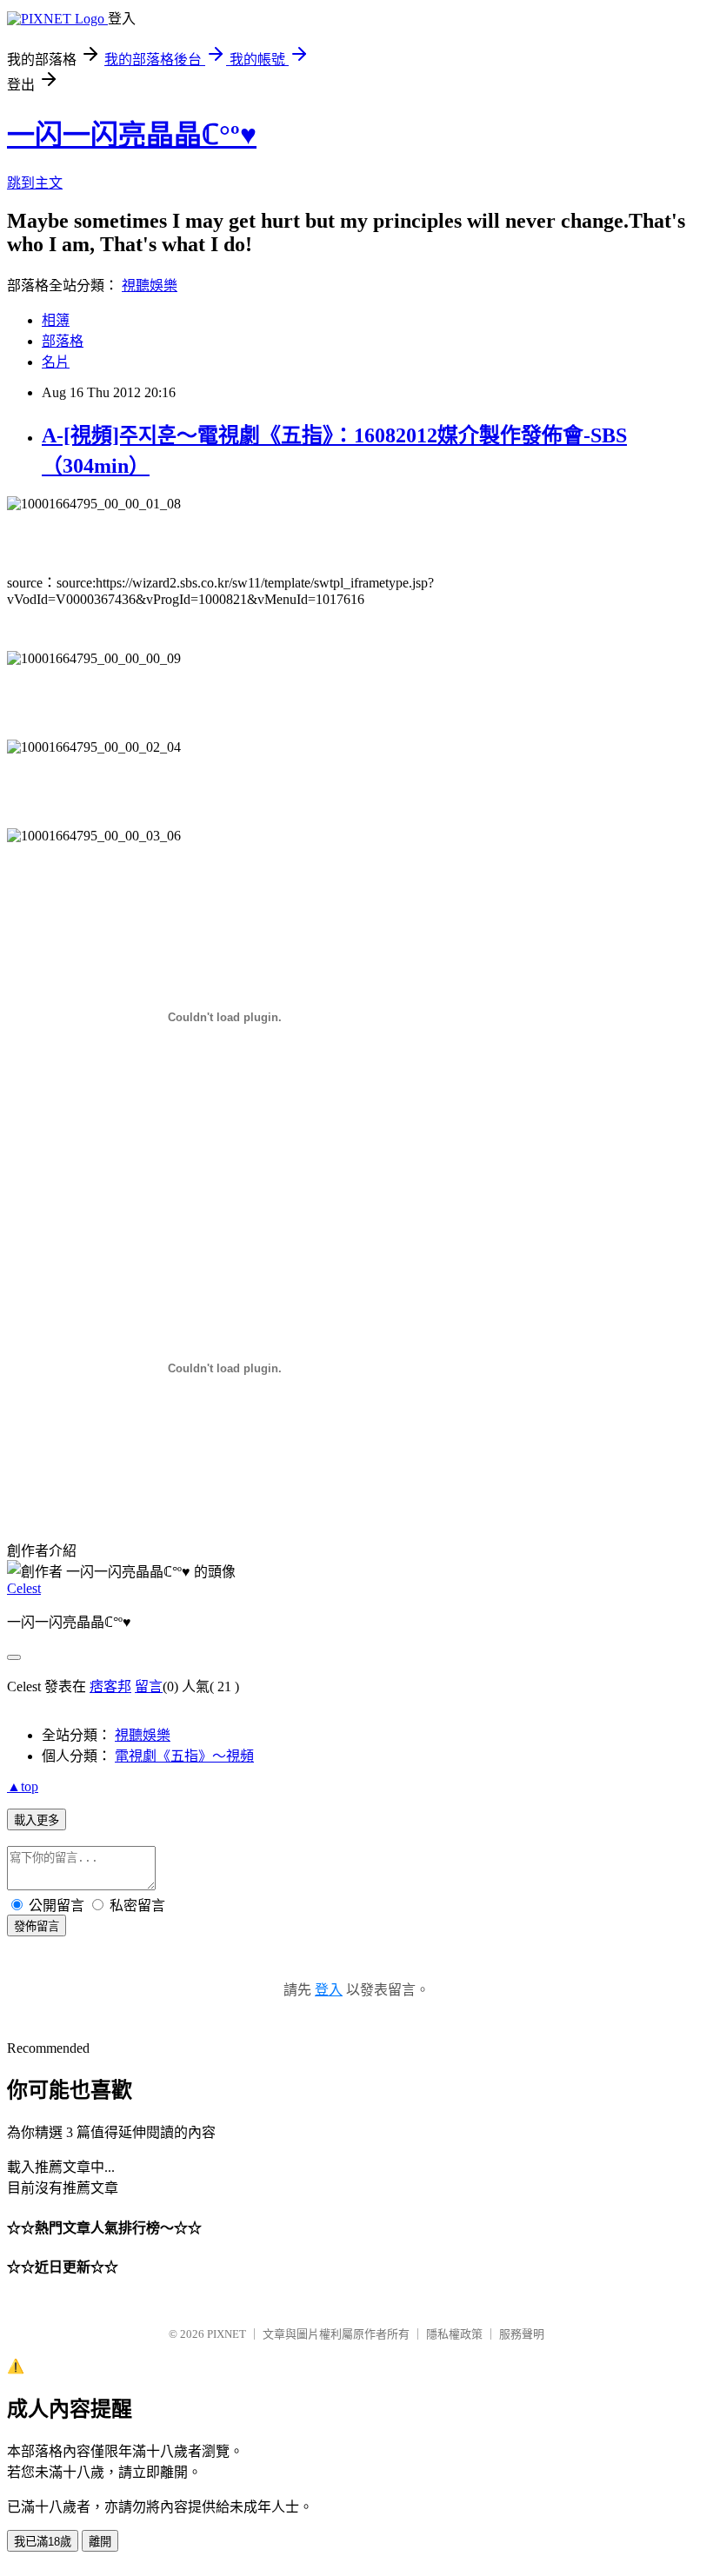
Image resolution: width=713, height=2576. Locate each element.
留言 (149, 1686)
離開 (100, 2542)
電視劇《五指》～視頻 (184, 1756)
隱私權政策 (454, 2334)
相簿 (56, 320)
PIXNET (227, 2334)
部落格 (63, 341)
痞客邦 (110, 1686)
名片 (56, 362)
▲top (23, 1786)
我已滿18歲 (43, 2542)
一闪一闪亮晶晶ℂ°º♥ (132, 135)
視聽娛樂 (150, 285)
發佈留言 (37, 1926)
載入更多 (37, 1820)
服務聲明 (522, 2334)
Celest (24, 1588)
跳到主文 (35, 183)
